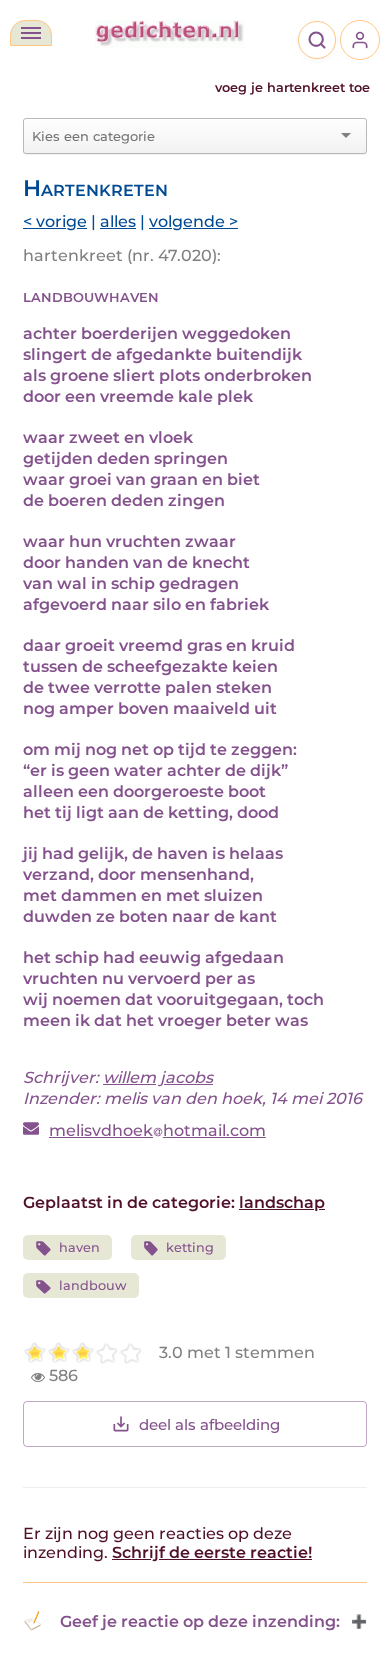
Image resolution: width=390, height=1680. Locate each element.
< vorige (55, 221)
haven (79, 1247)
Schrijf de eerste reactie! (212, 1552)
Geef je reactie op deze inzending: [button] (200, 1621)
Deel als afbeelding (209, 1424)
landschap (282, 1202)
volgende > (193, 221)
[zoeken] (317, 40)
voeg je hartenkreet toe (292, 87)
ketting (190, 1247)
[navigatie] (31, 33)
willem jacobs (158, 1077)
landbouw (93, 1285)
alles (118, 221)
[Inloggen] (360, 40)
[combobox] (183, 136)
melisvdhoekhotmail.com (157, 1130)
